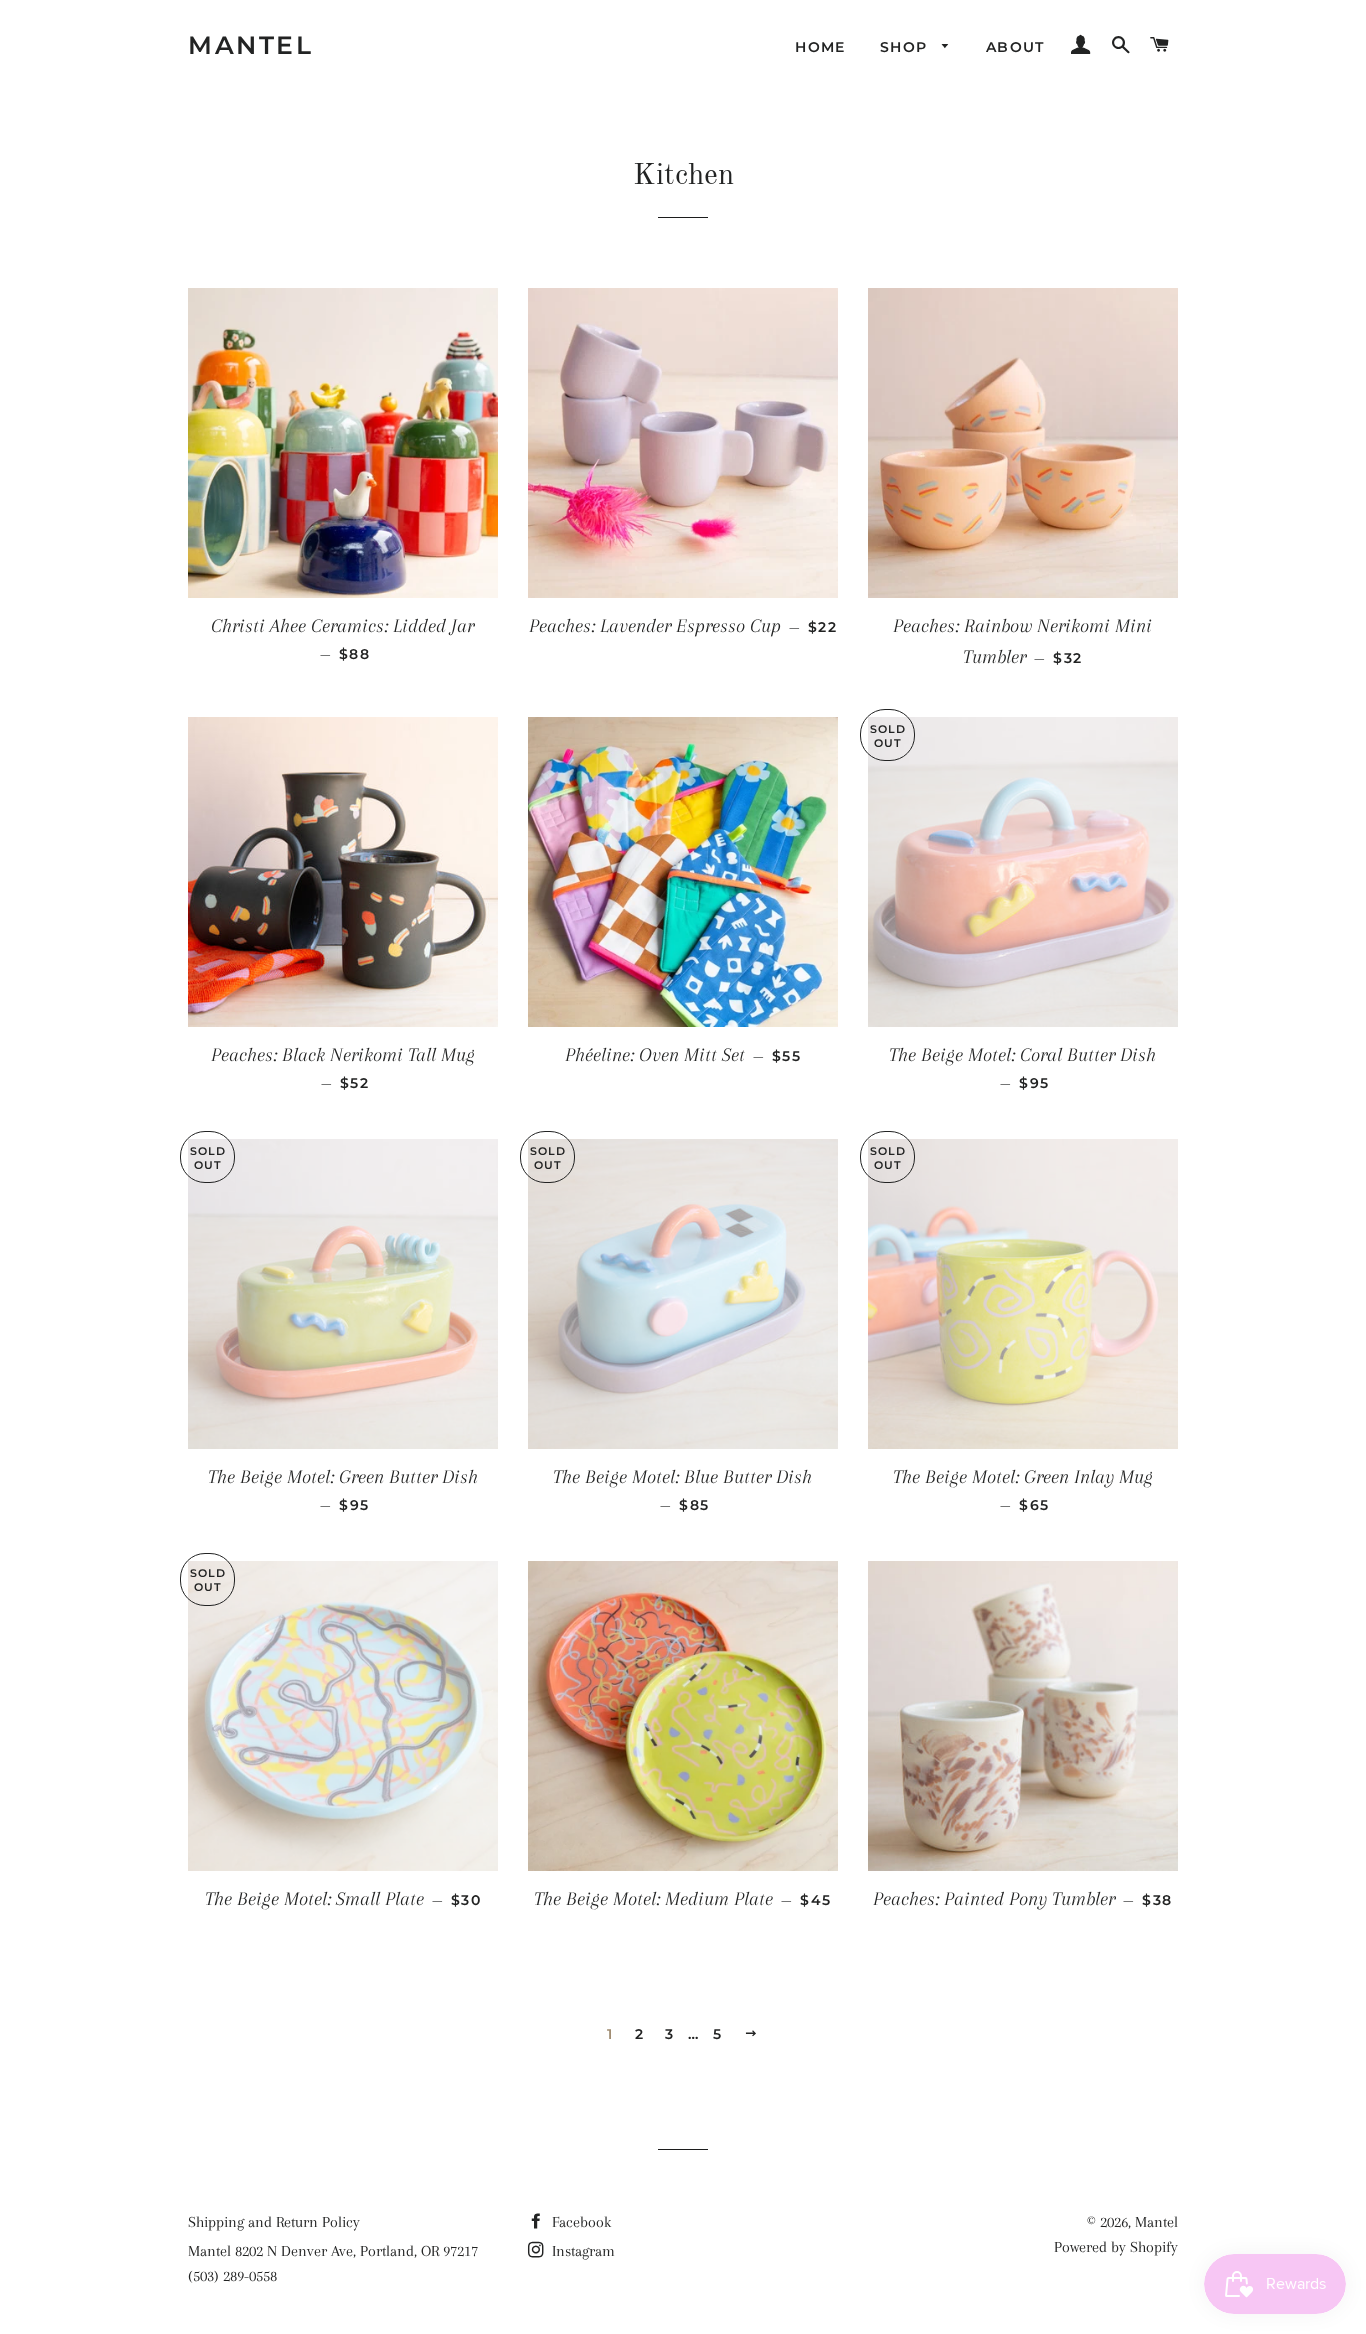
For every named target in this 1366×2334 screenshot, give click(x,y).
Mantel (250, 45)
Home (820, 47)
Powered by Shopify (1116, 2247)
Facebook (579, 2222)
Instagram (581, 2251)
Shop (906, 47)
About (1015, 47)
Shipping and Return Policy (274, 2222)
